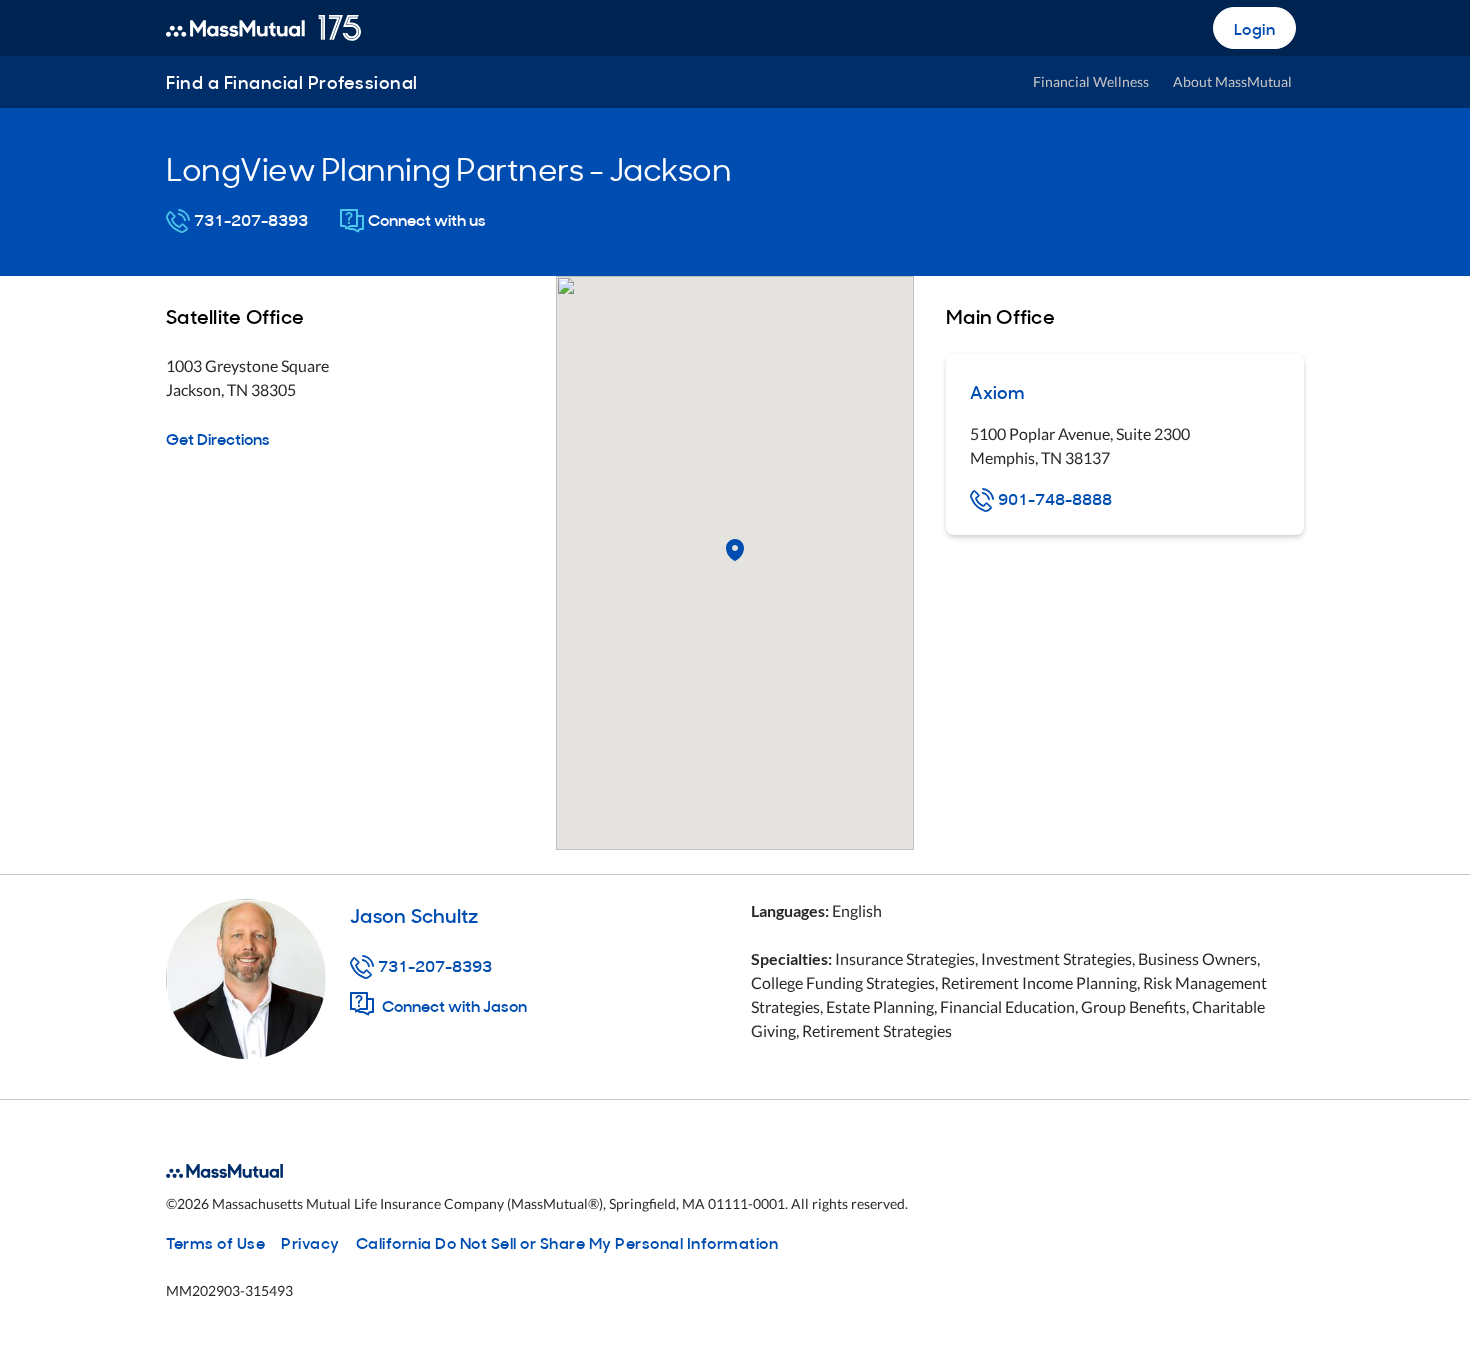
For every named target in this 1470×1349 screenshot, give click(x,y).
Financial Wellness (1091, 81)
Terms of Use (215, 1242)
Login (1255, 28)
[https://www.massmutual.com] (263, 28)
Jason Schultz (414, 914)
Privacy (310, 1242)
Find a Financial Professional (292, 81)
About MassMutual (1232, 81)
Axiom (997, 391)
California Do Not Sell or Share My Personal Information (567, 1242)
